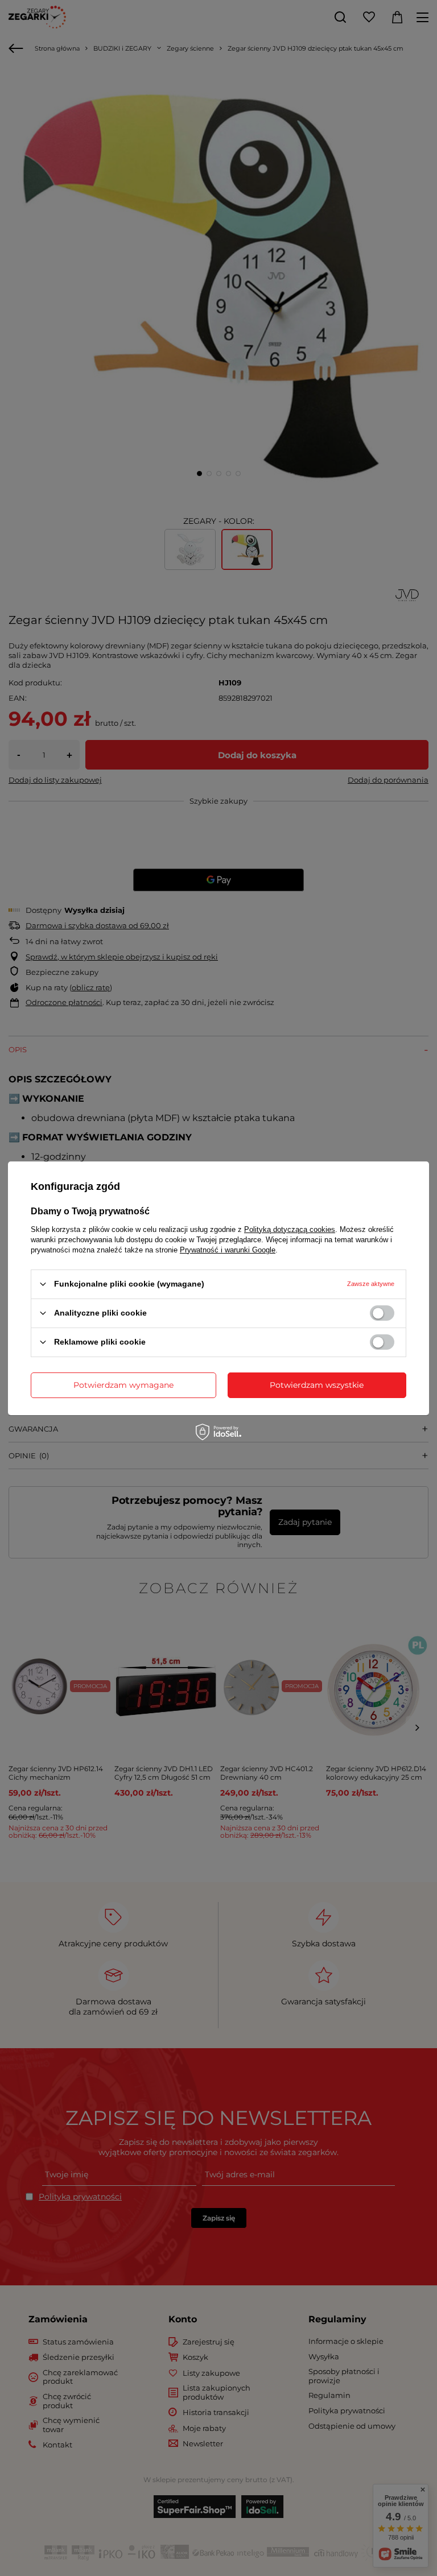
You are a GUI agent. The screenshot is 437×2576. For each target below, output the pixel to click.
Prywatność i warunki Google (228, 1249)
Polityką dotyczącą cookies (290, 1229)
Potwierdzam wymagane (123, 1385)
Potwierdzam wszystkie (317, 1385)
